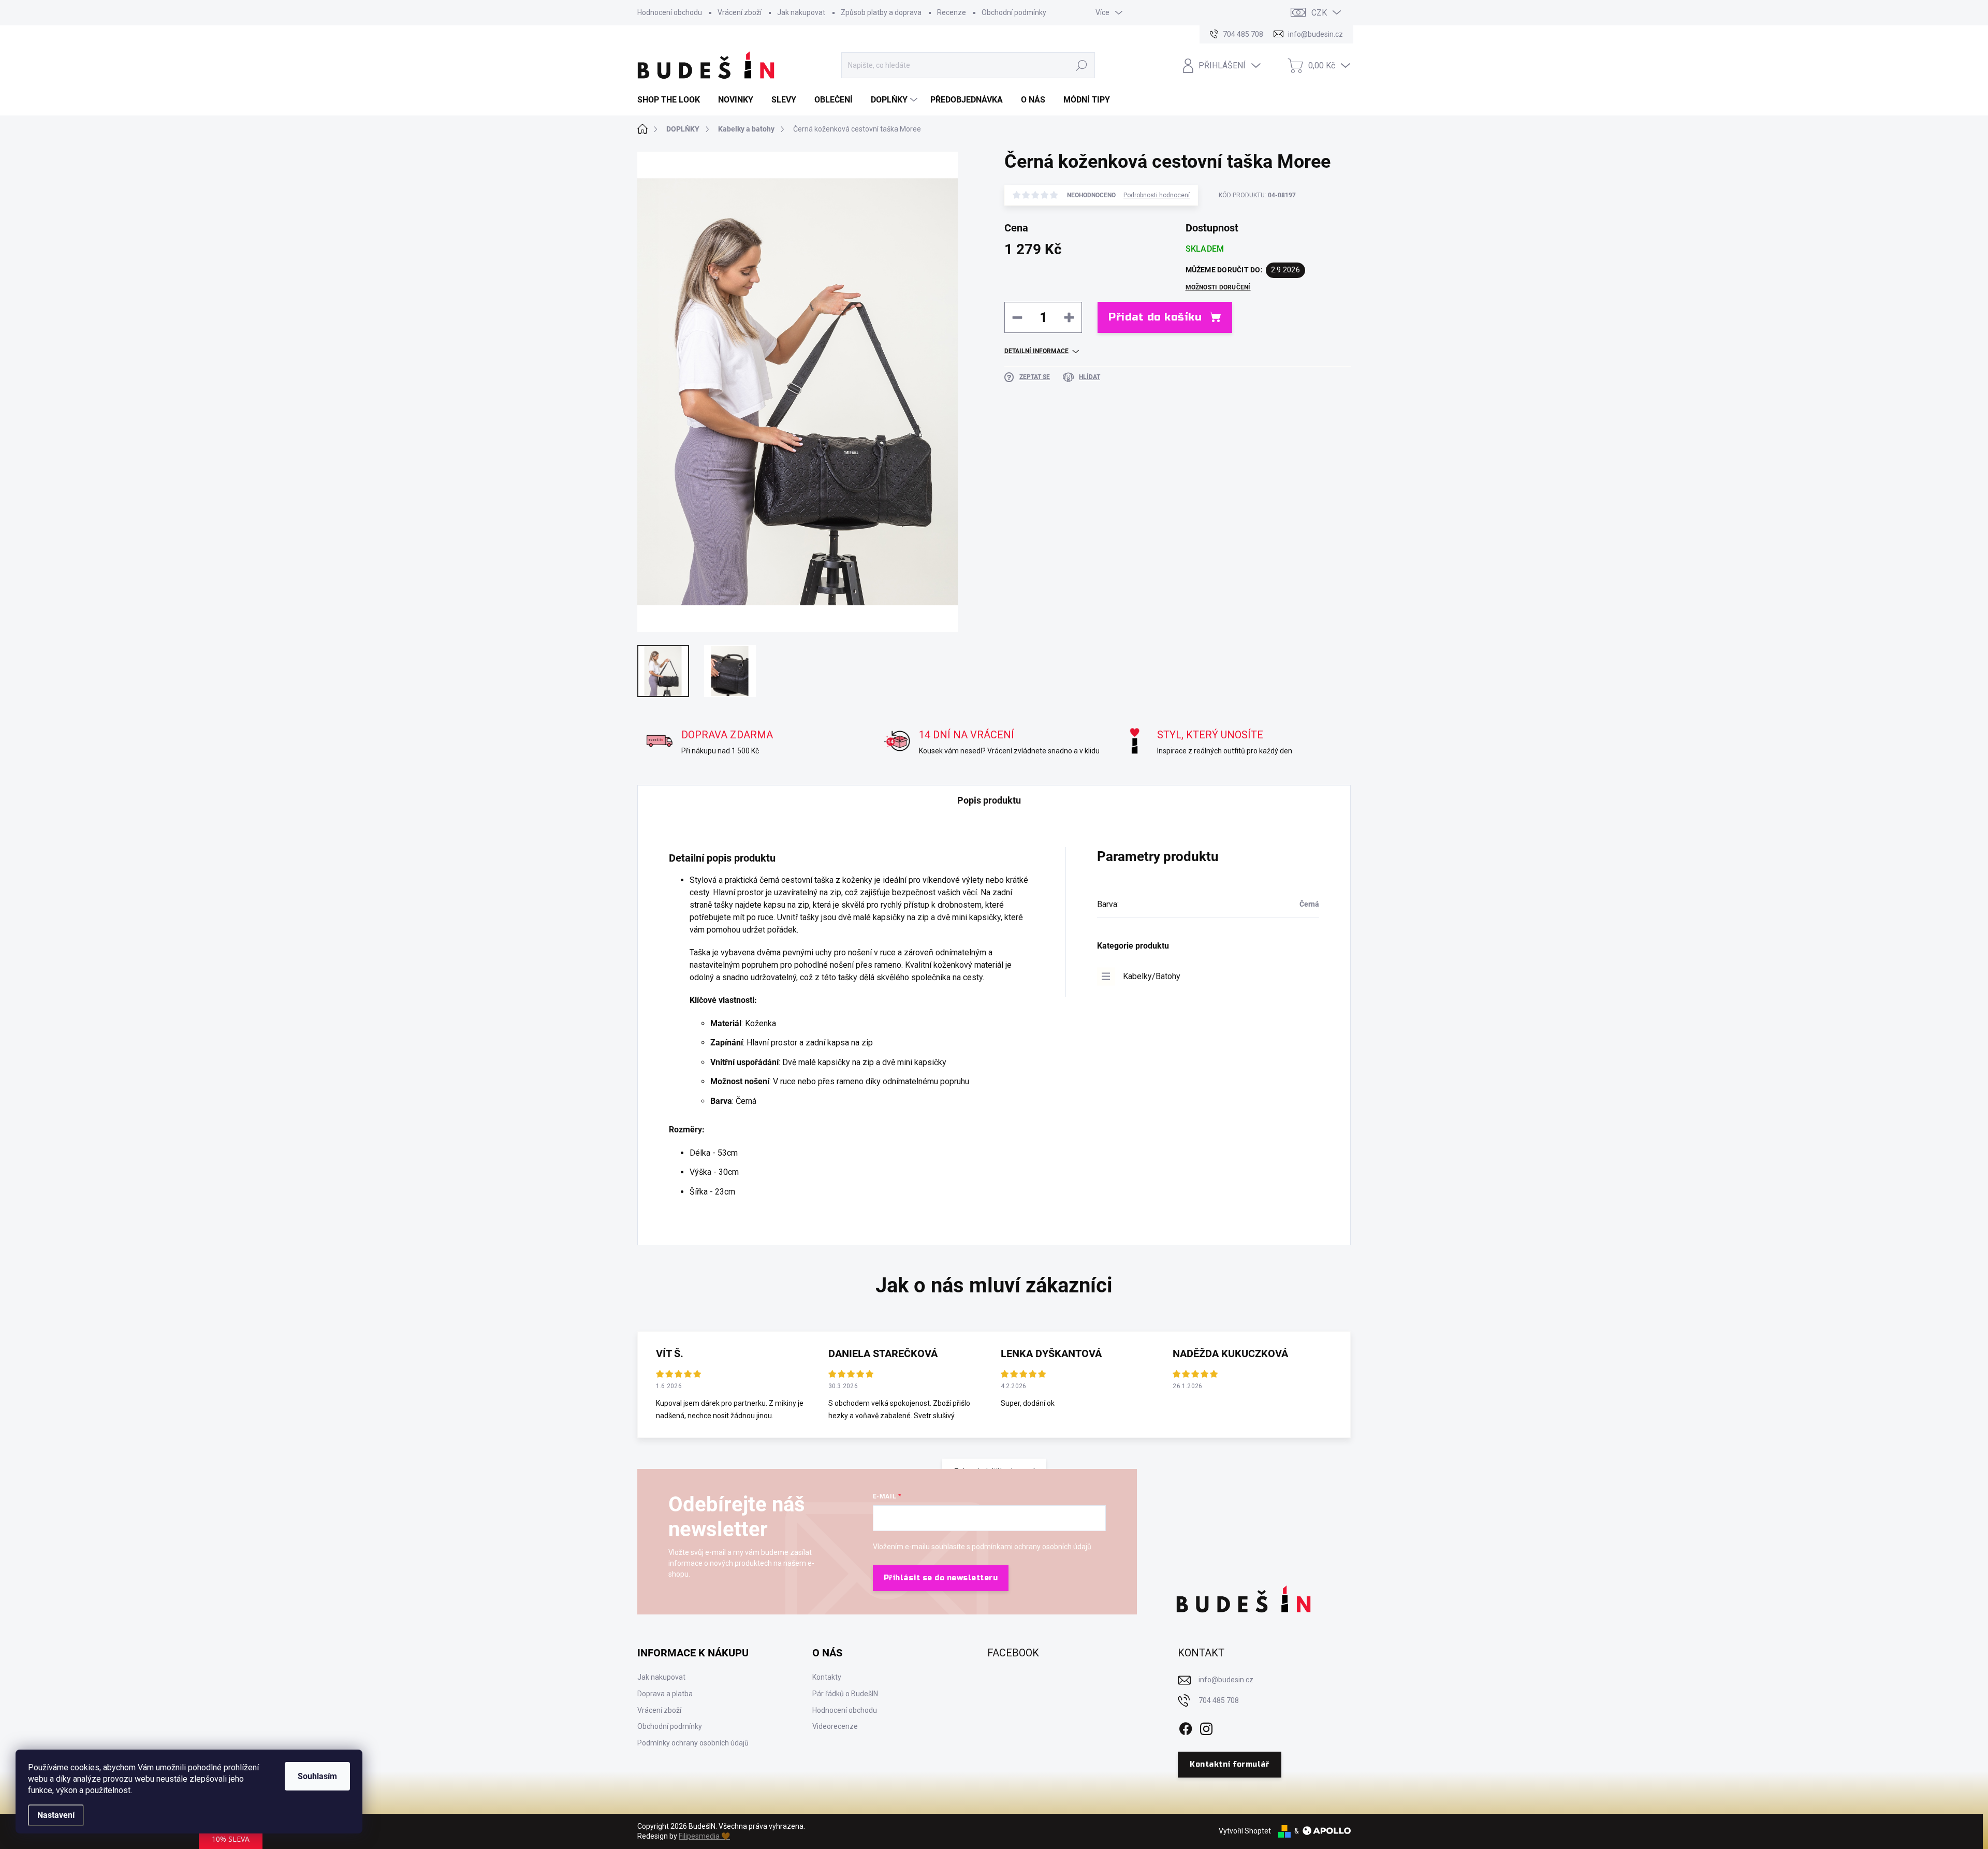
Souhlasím (317, 1776)
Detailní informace (1036, 351)
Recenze (952, 12)
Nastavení (56, 1815)
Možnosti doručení (1218, 287)
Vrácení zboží (740, 12)
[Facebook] (1186, 1727)
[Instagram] (1206, 1727)
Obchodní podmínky (1014, 12)
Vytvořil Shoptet (1245, 1831)
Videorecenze (835, 1726)
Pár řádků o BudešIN (845, 1694)
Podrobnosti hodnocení (1157, 195)
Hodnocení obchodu (670, 12)
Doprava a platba (665, 1694)
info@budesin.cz (1226, 1680)
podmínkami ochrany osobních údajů (1032, 1547)
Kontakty (827, 1677)
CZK (1319, 13)
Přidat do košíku (1155, 317)
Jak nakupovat (801, 12)
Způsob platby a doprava (881, 12)
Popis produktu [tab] (989, 800)
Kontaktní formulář (1229, 1764)
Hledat (1082, 65)
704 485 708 (1219, 1700)
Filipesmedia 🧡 (704, 1836)
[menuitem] (673, 100)
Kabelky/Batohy (1152, 976)
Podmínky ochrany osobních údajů (693, 1743)
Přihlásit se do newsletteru (941, 1578)
